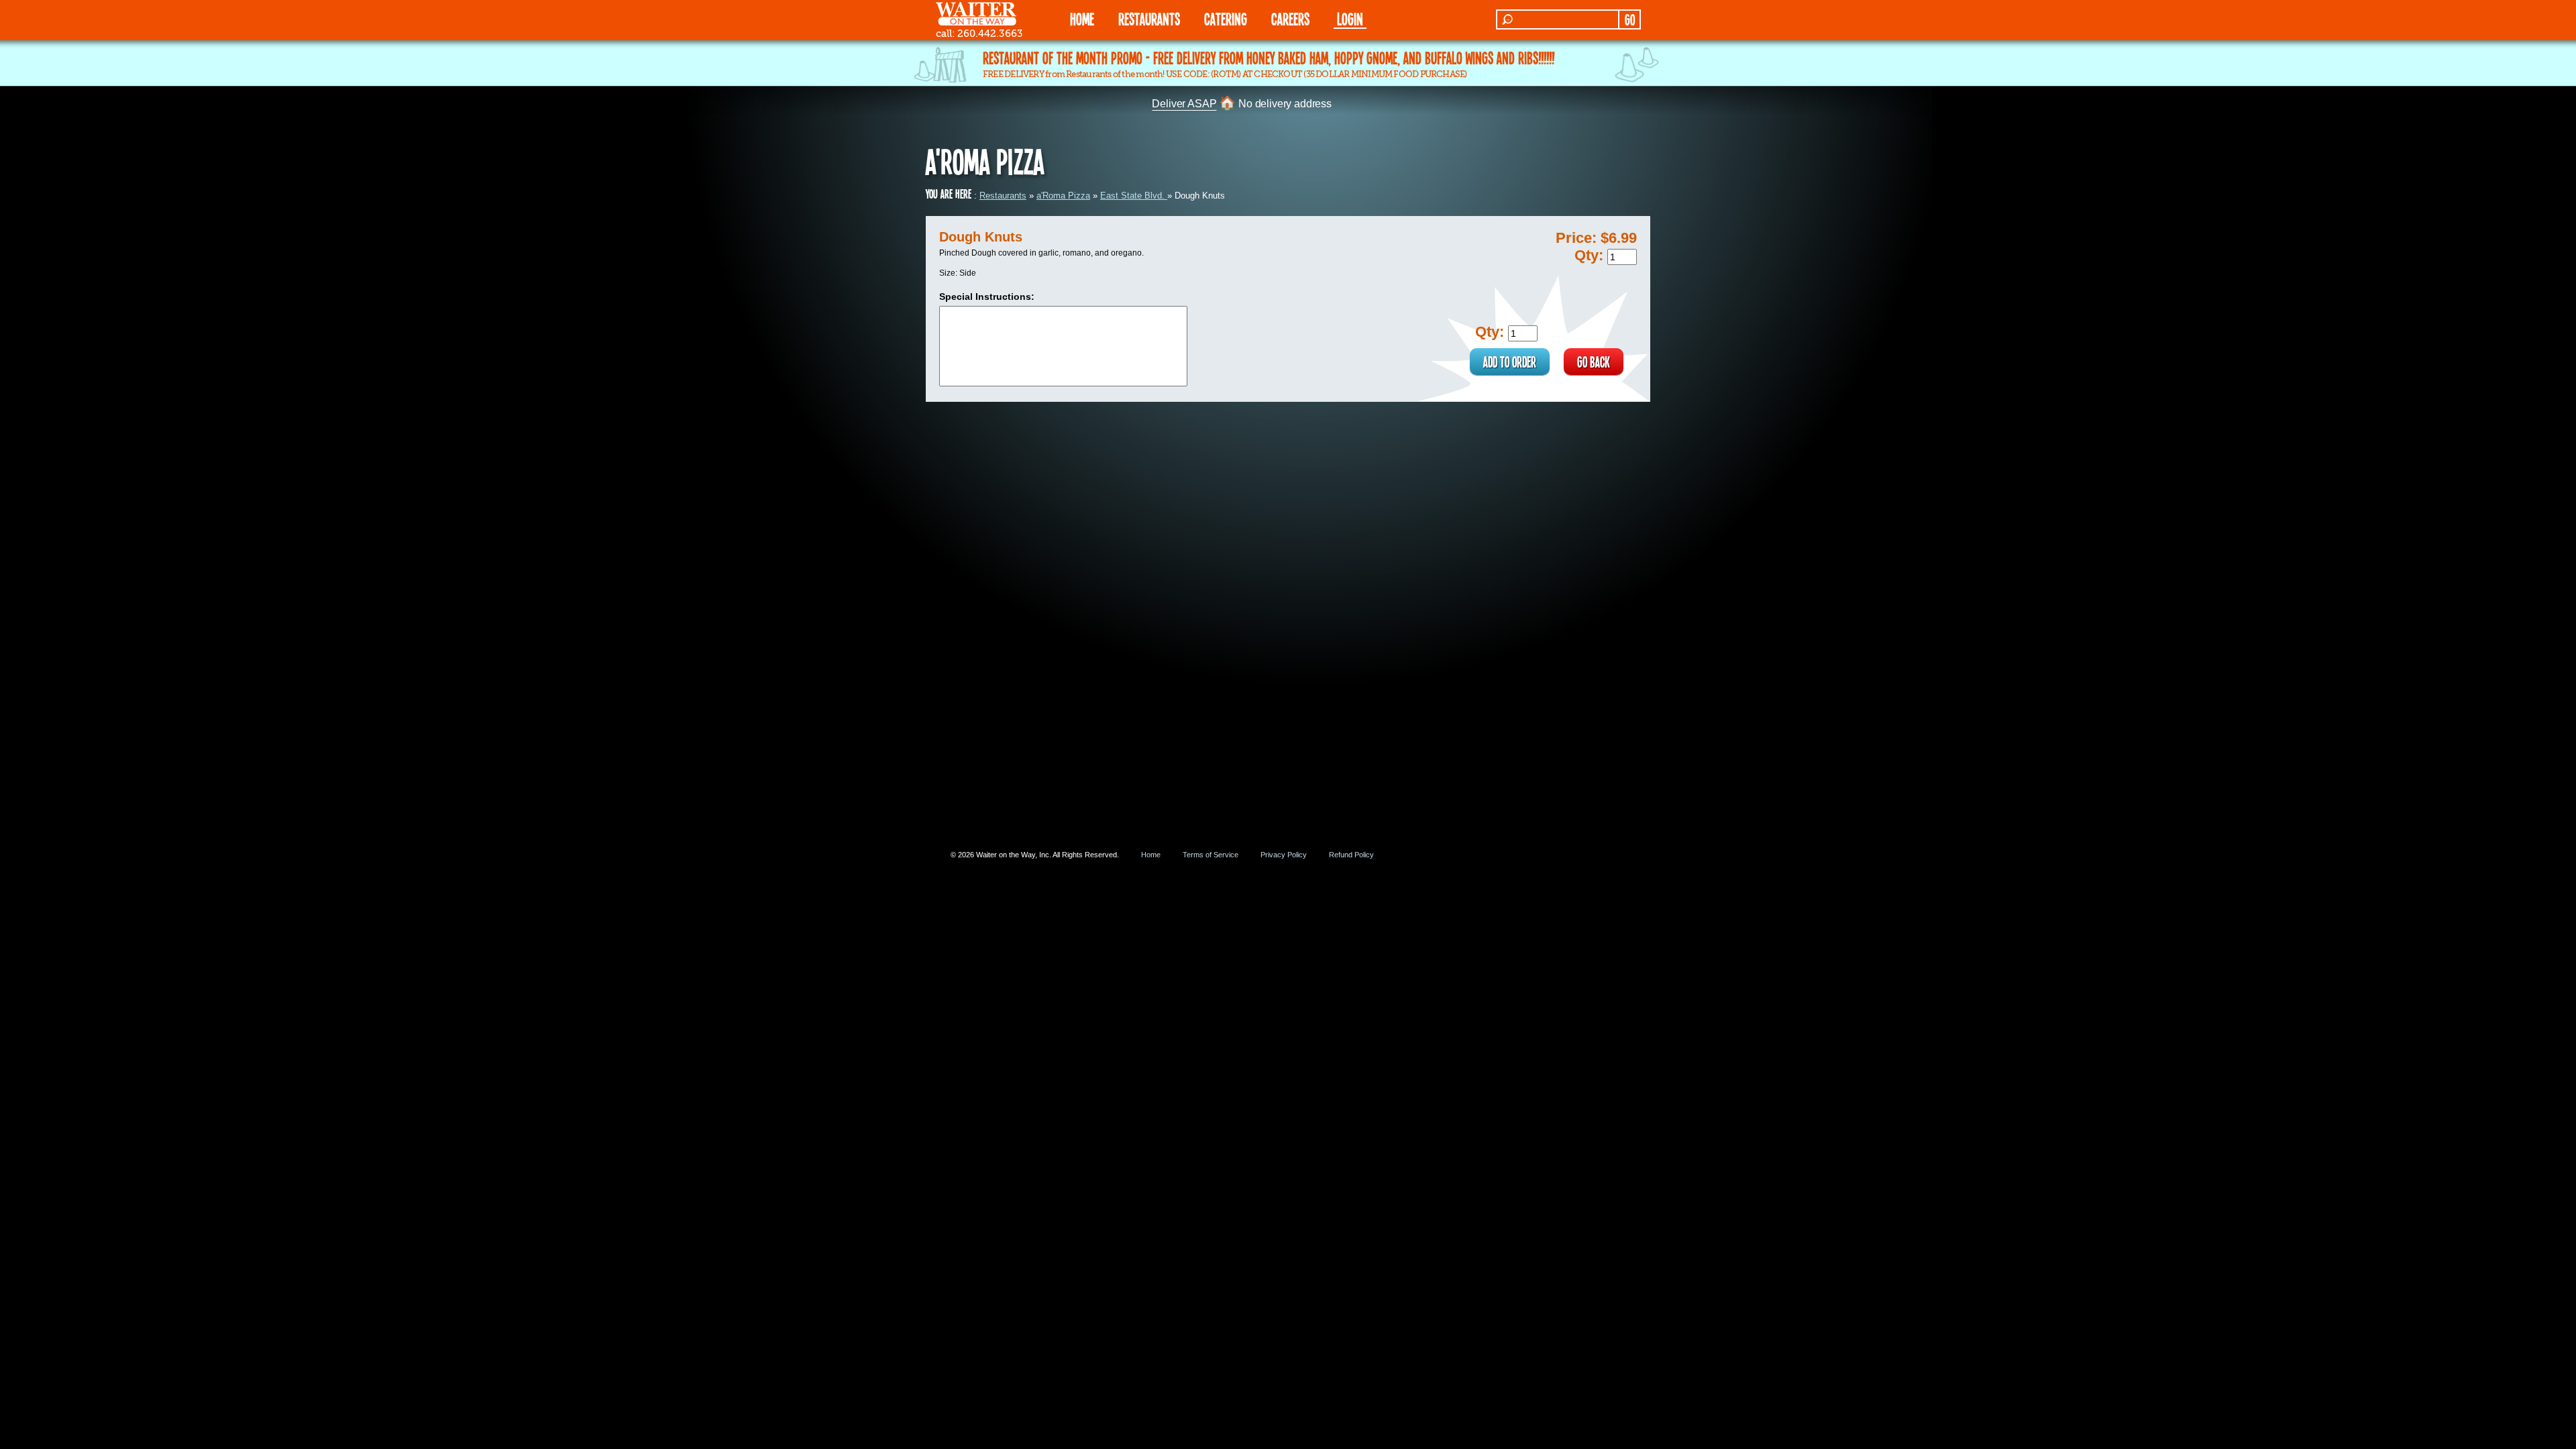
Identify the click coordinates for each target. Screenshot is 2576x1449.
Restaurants (1003, 196)
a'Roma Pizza (1063, 196)
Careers (1290, 18)
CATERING (1226, 18)
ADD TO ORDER (1510, 362)
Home (1151, 855)
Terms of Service (1211, 855)
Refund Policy (1351, 855)
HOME (1082, 18)
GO (1630, 19)
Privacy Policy (1284, 855)
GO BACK (1594, 362)
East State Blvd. (1134, 196)
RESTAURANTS (1149, 18)
